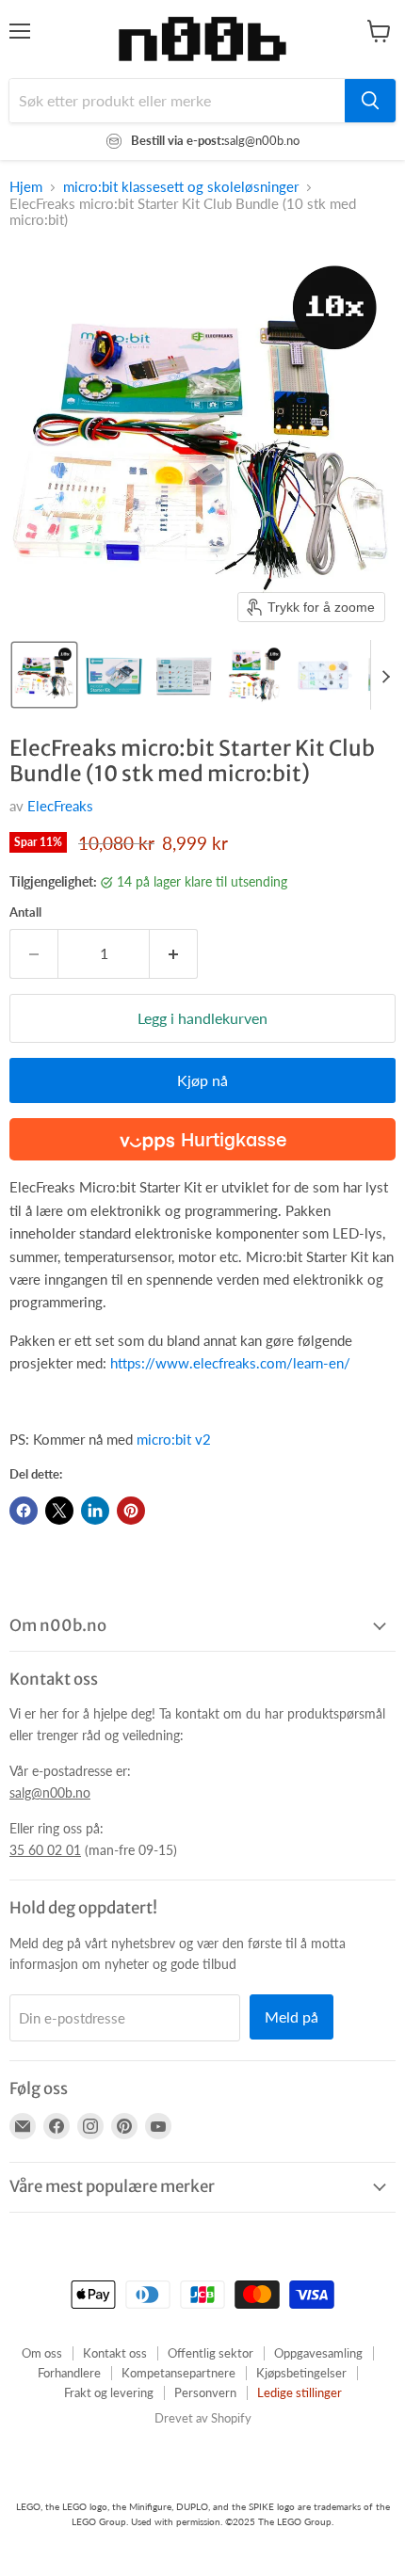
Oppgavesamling (318, 2353)
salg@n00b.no (50, 1792)
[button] (44, 675)
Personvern (205, 2392)
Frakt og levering (109, 2392)
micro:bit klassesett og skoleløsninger (181, 187)
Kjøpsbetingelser (301, 2373)
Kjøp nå (202, 1080)
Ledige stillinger (300, 2392)
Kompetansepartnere (178, 2373)
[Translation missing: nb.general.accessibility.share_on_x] (59, 1511)
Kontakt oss (115, 2353)
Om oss (42, 2353)
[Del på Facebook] (24, 1511)
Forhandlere (69, 2373)
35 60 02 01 (45, 1850)
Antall (25, 912)
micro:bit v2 (174, 1439)
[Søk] (370, 101)
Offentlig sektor (211, 2353)
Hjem (26, 187)
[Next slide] (385, 675)
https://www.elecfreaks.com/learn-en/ (230, 1363)
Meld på (292, 2016)
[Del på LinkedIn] (95, 1511)
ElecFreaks (60, 806)
